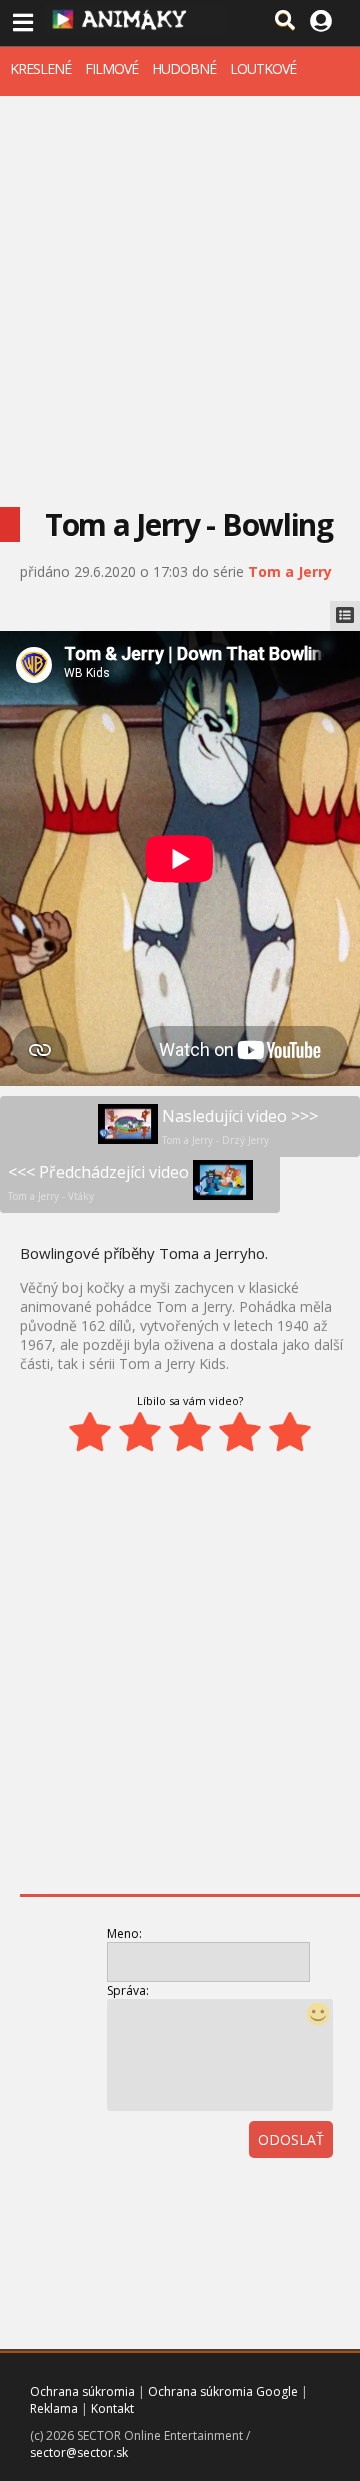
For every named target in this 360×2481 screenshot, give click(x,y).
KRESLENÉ (40, 68)
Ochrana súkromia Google (223, 2391)
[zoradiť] (334, 2195)
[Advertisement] (180, 286)
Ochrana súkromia (82, 2391)
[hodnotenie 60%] (190, 1432)
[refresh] (290, 2195)
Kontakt (112, 2408)
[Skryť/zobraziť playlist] (345, 616)
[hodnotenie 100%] (290, 1432)
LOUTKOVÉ (263, 68)
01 (246, 2195)
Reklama (54, 2408)
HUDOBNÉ (184, 68)
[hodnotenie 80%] (240, 1432)
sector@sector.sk (79, 2452)
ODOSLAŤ (291, 2139)
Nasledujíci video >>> (240, 1126)
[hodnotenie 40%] (140, 1432)
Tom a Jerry (290, 571)
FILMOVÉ (111, 68)
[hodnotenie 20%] (90, 1432)
